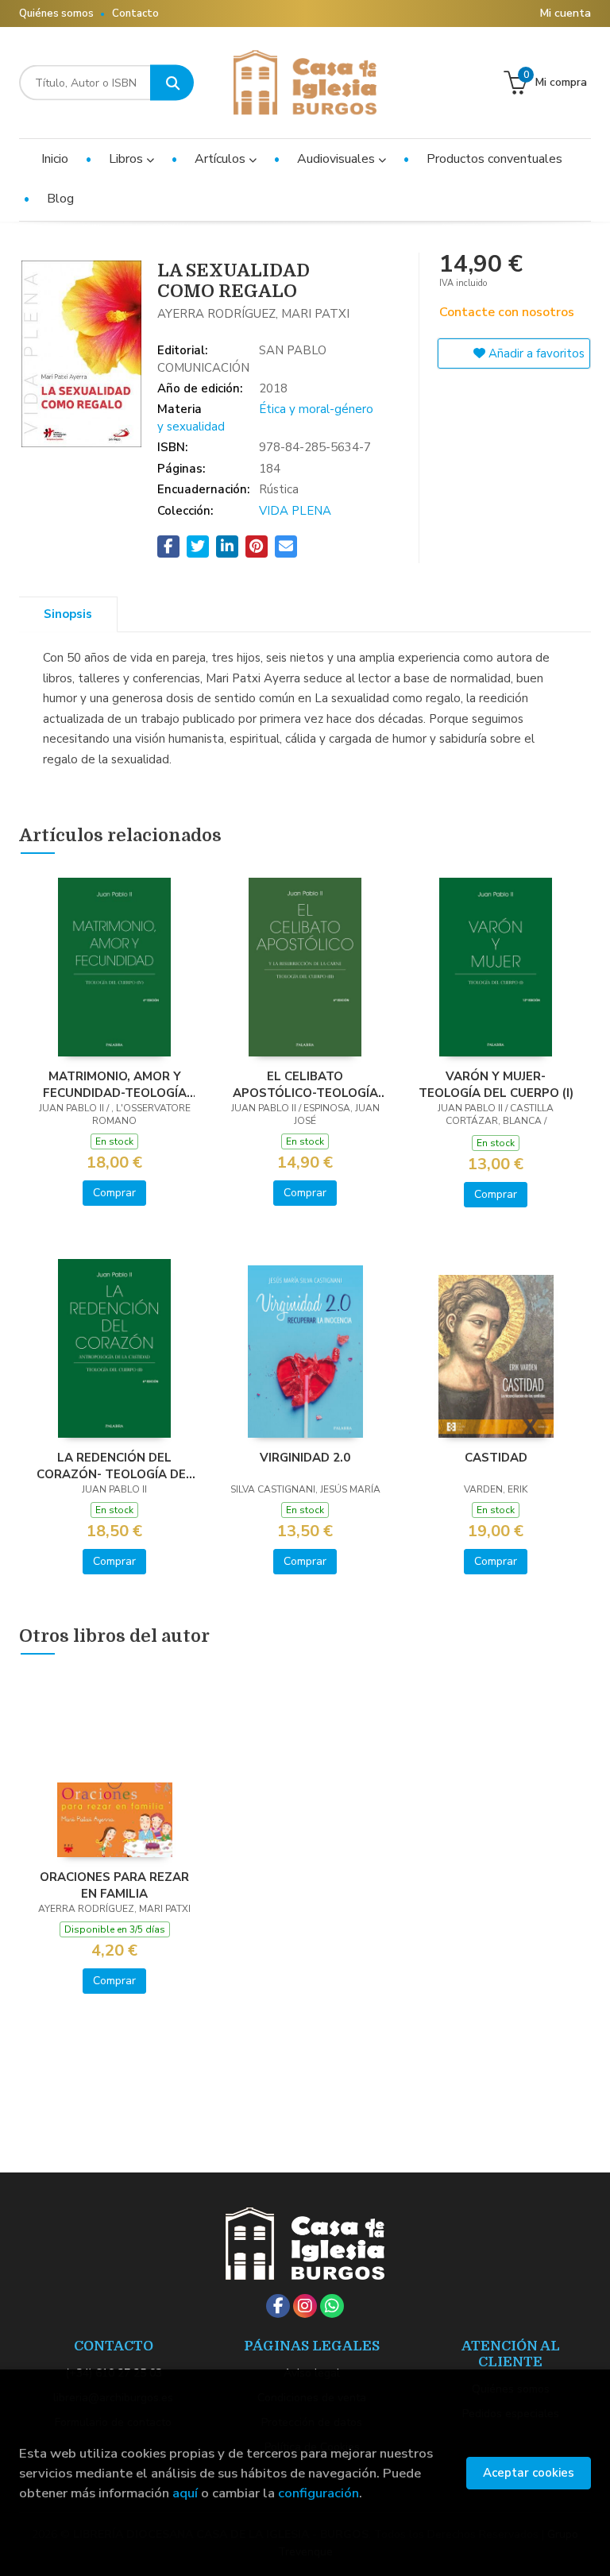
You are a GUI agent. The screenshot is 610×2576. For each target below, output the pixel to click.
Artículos (222, 159)
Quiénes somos (56, 14)
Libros (127, 159)
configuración (319, 2493)
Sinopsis (68, 614)
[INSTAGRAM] (305, 2306)
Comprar (114, 1193)
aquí (185, 2493)
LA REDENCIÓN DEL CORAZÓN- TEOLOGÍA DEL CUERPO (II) (115, 1466)
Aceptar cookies (529, 2473)
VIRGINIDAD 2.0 (305, 1458)
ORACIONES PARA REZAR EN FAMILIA (114, 1885)
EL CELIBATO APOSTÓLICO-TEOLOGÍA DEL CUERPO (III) (305, 1084)
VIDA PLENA (295, 511)
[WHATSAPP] (332, 2306)
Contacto (135, 14)
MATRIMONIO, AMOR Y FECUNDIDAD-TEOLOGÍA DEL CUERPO (115, 1084)
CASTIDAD (496, 1458)
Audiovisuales (338, 159)
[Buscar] (172, 83)
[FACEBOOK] (278, 2306)
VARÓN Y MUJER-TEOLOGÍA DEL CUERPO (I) (496, 1084)
